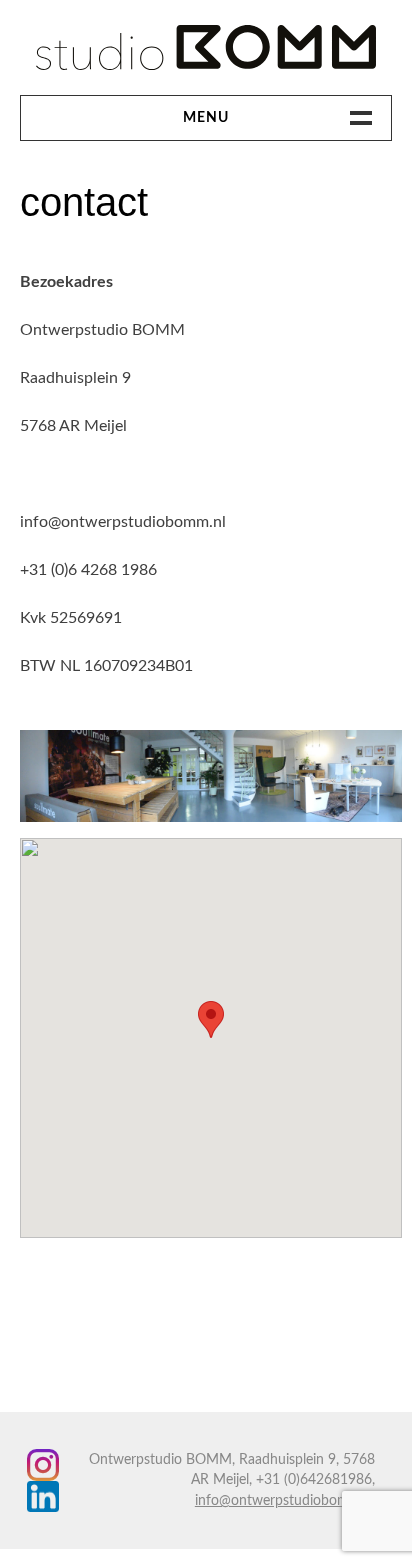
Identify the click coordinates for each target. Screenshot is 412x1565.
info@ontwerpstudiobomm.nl (285, 1501)
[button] (211, 1019)
